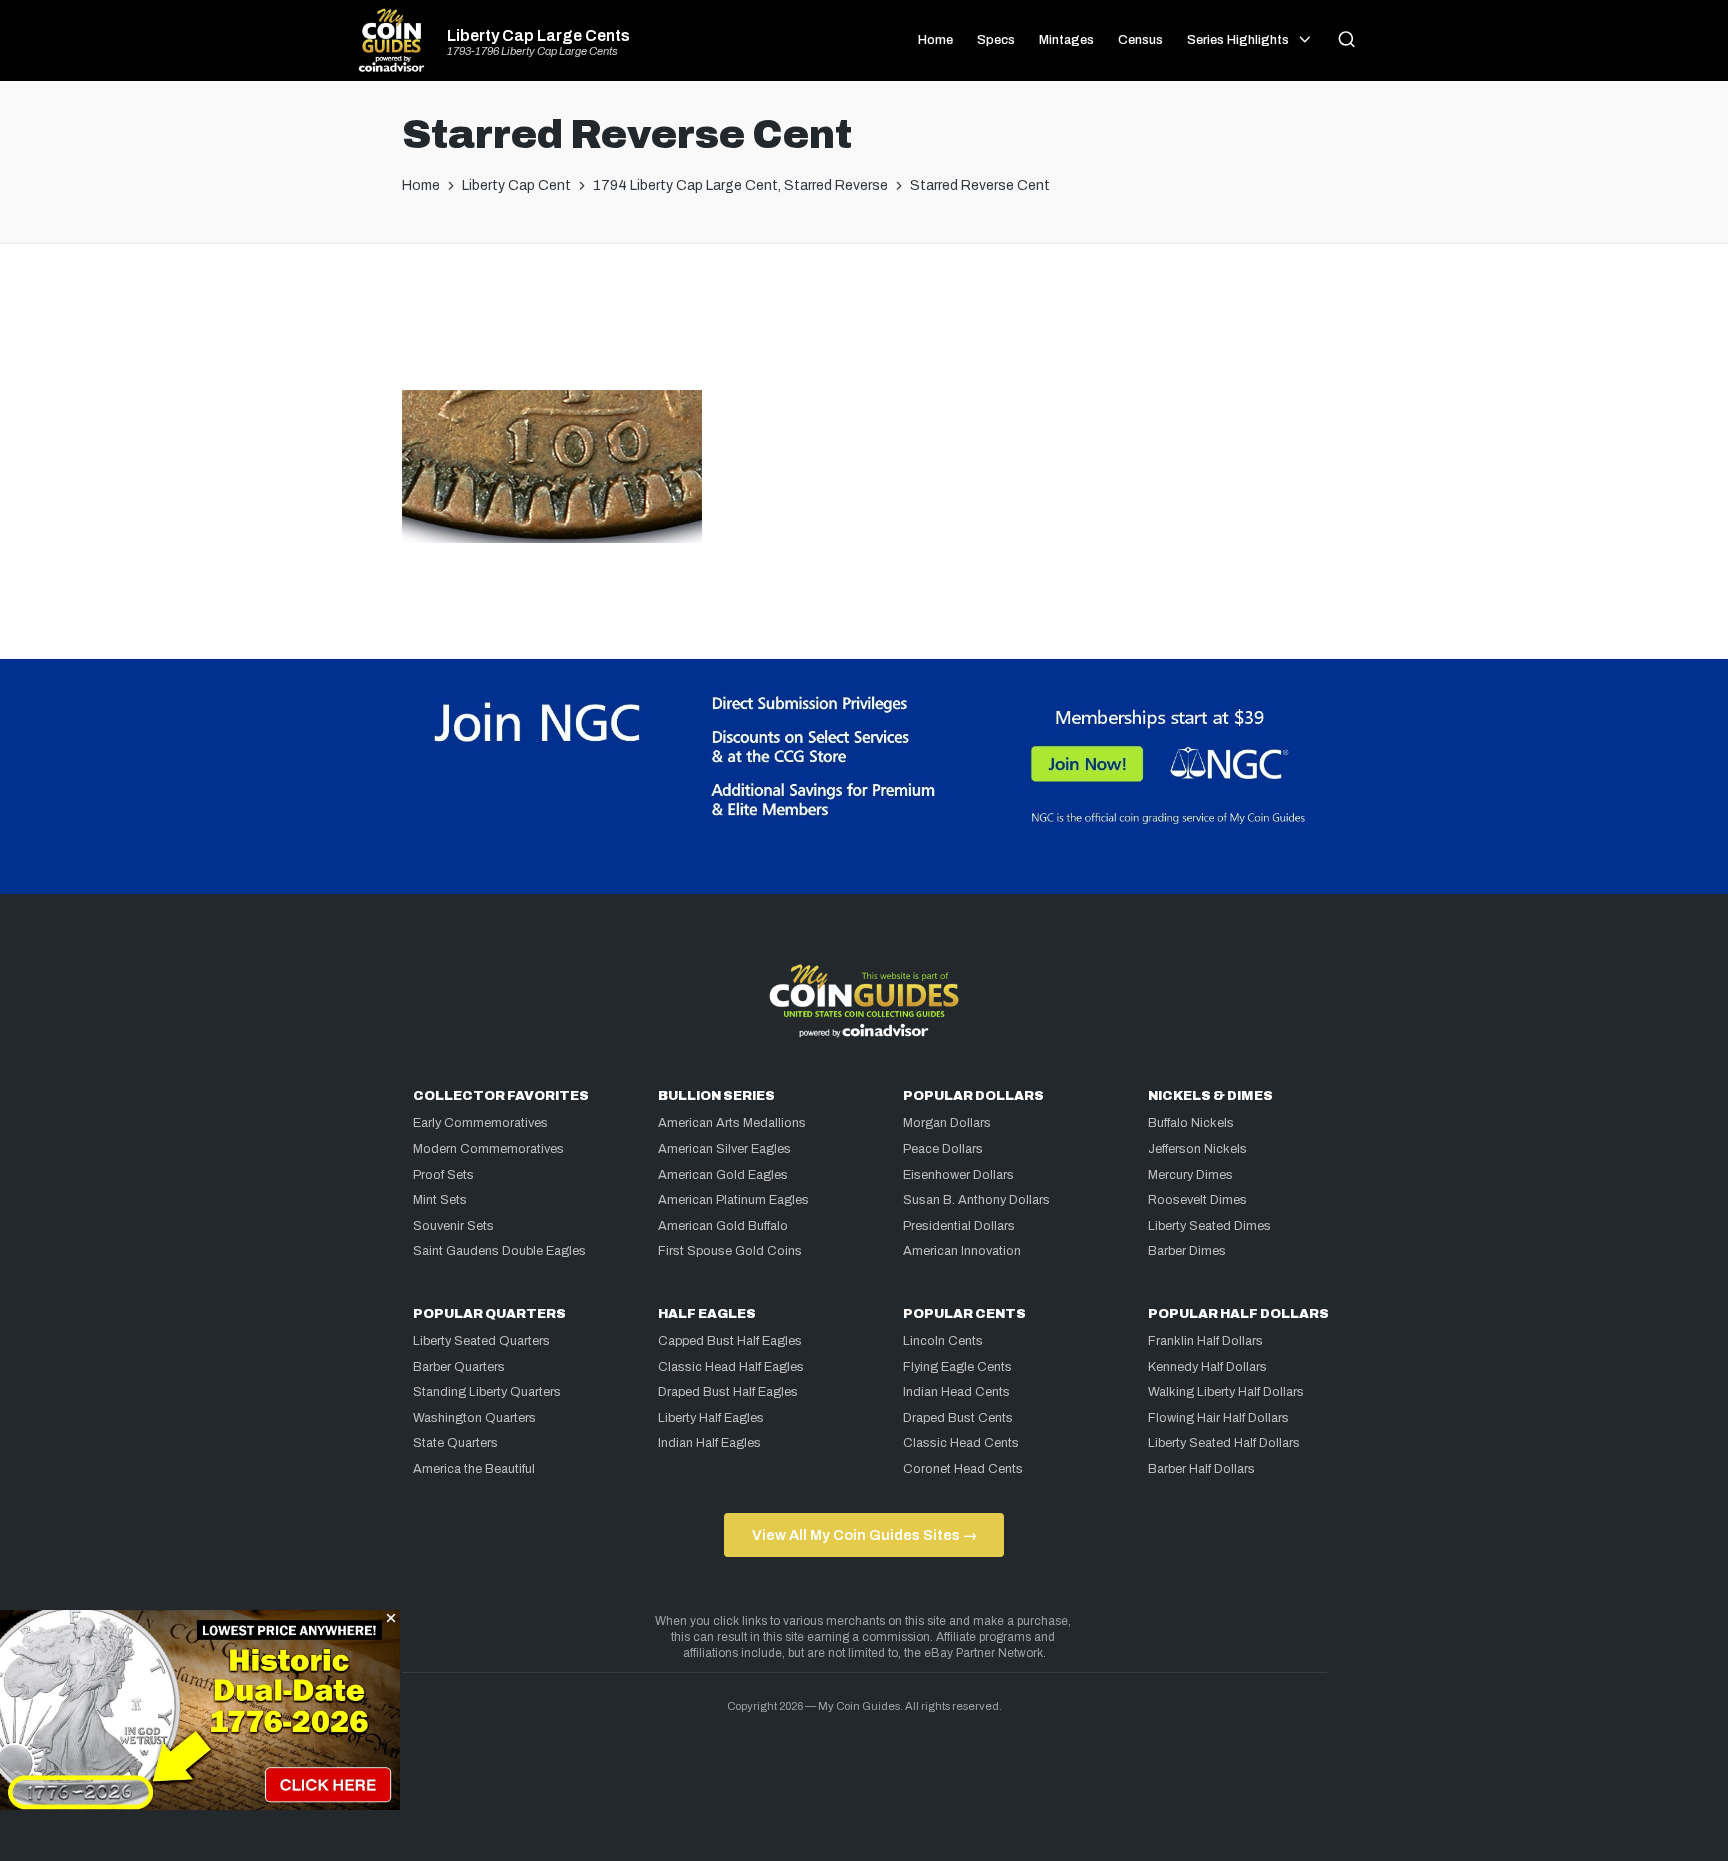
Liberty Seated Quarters (481, 1341)
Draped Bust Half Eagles (728, 1392)
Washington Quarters (474, 1418)
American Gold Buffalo (723, 1226)
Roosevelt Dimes (1197, 1200)
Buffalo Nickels (1191, 1123)
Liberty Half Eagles (711, 1418)
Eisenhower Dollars (958, 1175)
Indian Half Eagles (709, 1443)
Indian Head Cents (956, 1392)
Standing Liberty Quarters (487, 1392)
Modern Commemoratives (488, 1149)
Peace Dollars (943, 1149)
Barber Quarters (459, 1367)
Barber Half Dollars (1201, 1469)
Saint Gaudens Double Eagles (499, 1251)
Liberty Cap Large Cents (538, 36)
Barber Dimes (1187, 1251)
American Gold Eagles (723, 1175)
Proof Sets (443, 1175)
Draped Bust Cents (958, 1418)
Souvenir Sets (453, 1226)
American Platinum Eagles (733, 1200)
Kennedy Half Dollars (1207, 1367)
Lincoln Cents (943, 1341)
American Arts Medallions (732, 1123)
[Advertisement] (864, 325)
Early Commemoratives (480, 1123)
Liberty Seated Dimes (1209, 1226)
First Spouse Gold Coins (730, 1251)
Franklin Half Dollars (1205, 1341)
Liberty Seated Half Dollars (1224, 1443)
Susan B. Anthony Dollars (976, 1200)
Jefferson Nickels (1197, 1149)
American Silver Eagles (724, 1149)
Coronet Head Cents (963, 1469)
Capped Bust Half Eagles (730, 1341)
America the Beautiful (474, 1469)
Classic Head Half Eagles (731, 1367)
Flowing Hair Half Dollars (1218, 1418)
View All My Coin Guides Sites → (864, 1535)
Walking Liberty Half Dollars (1226, 1392)
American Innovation (962, 1251)
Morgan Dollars (947, 1123)
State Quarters (455, 1443)
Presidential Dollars (959, 1226)
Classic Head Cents (961, 1443)
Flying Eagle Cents (957, 1367)
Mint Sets (440, 1200)
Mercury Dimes (1190, 1175)
